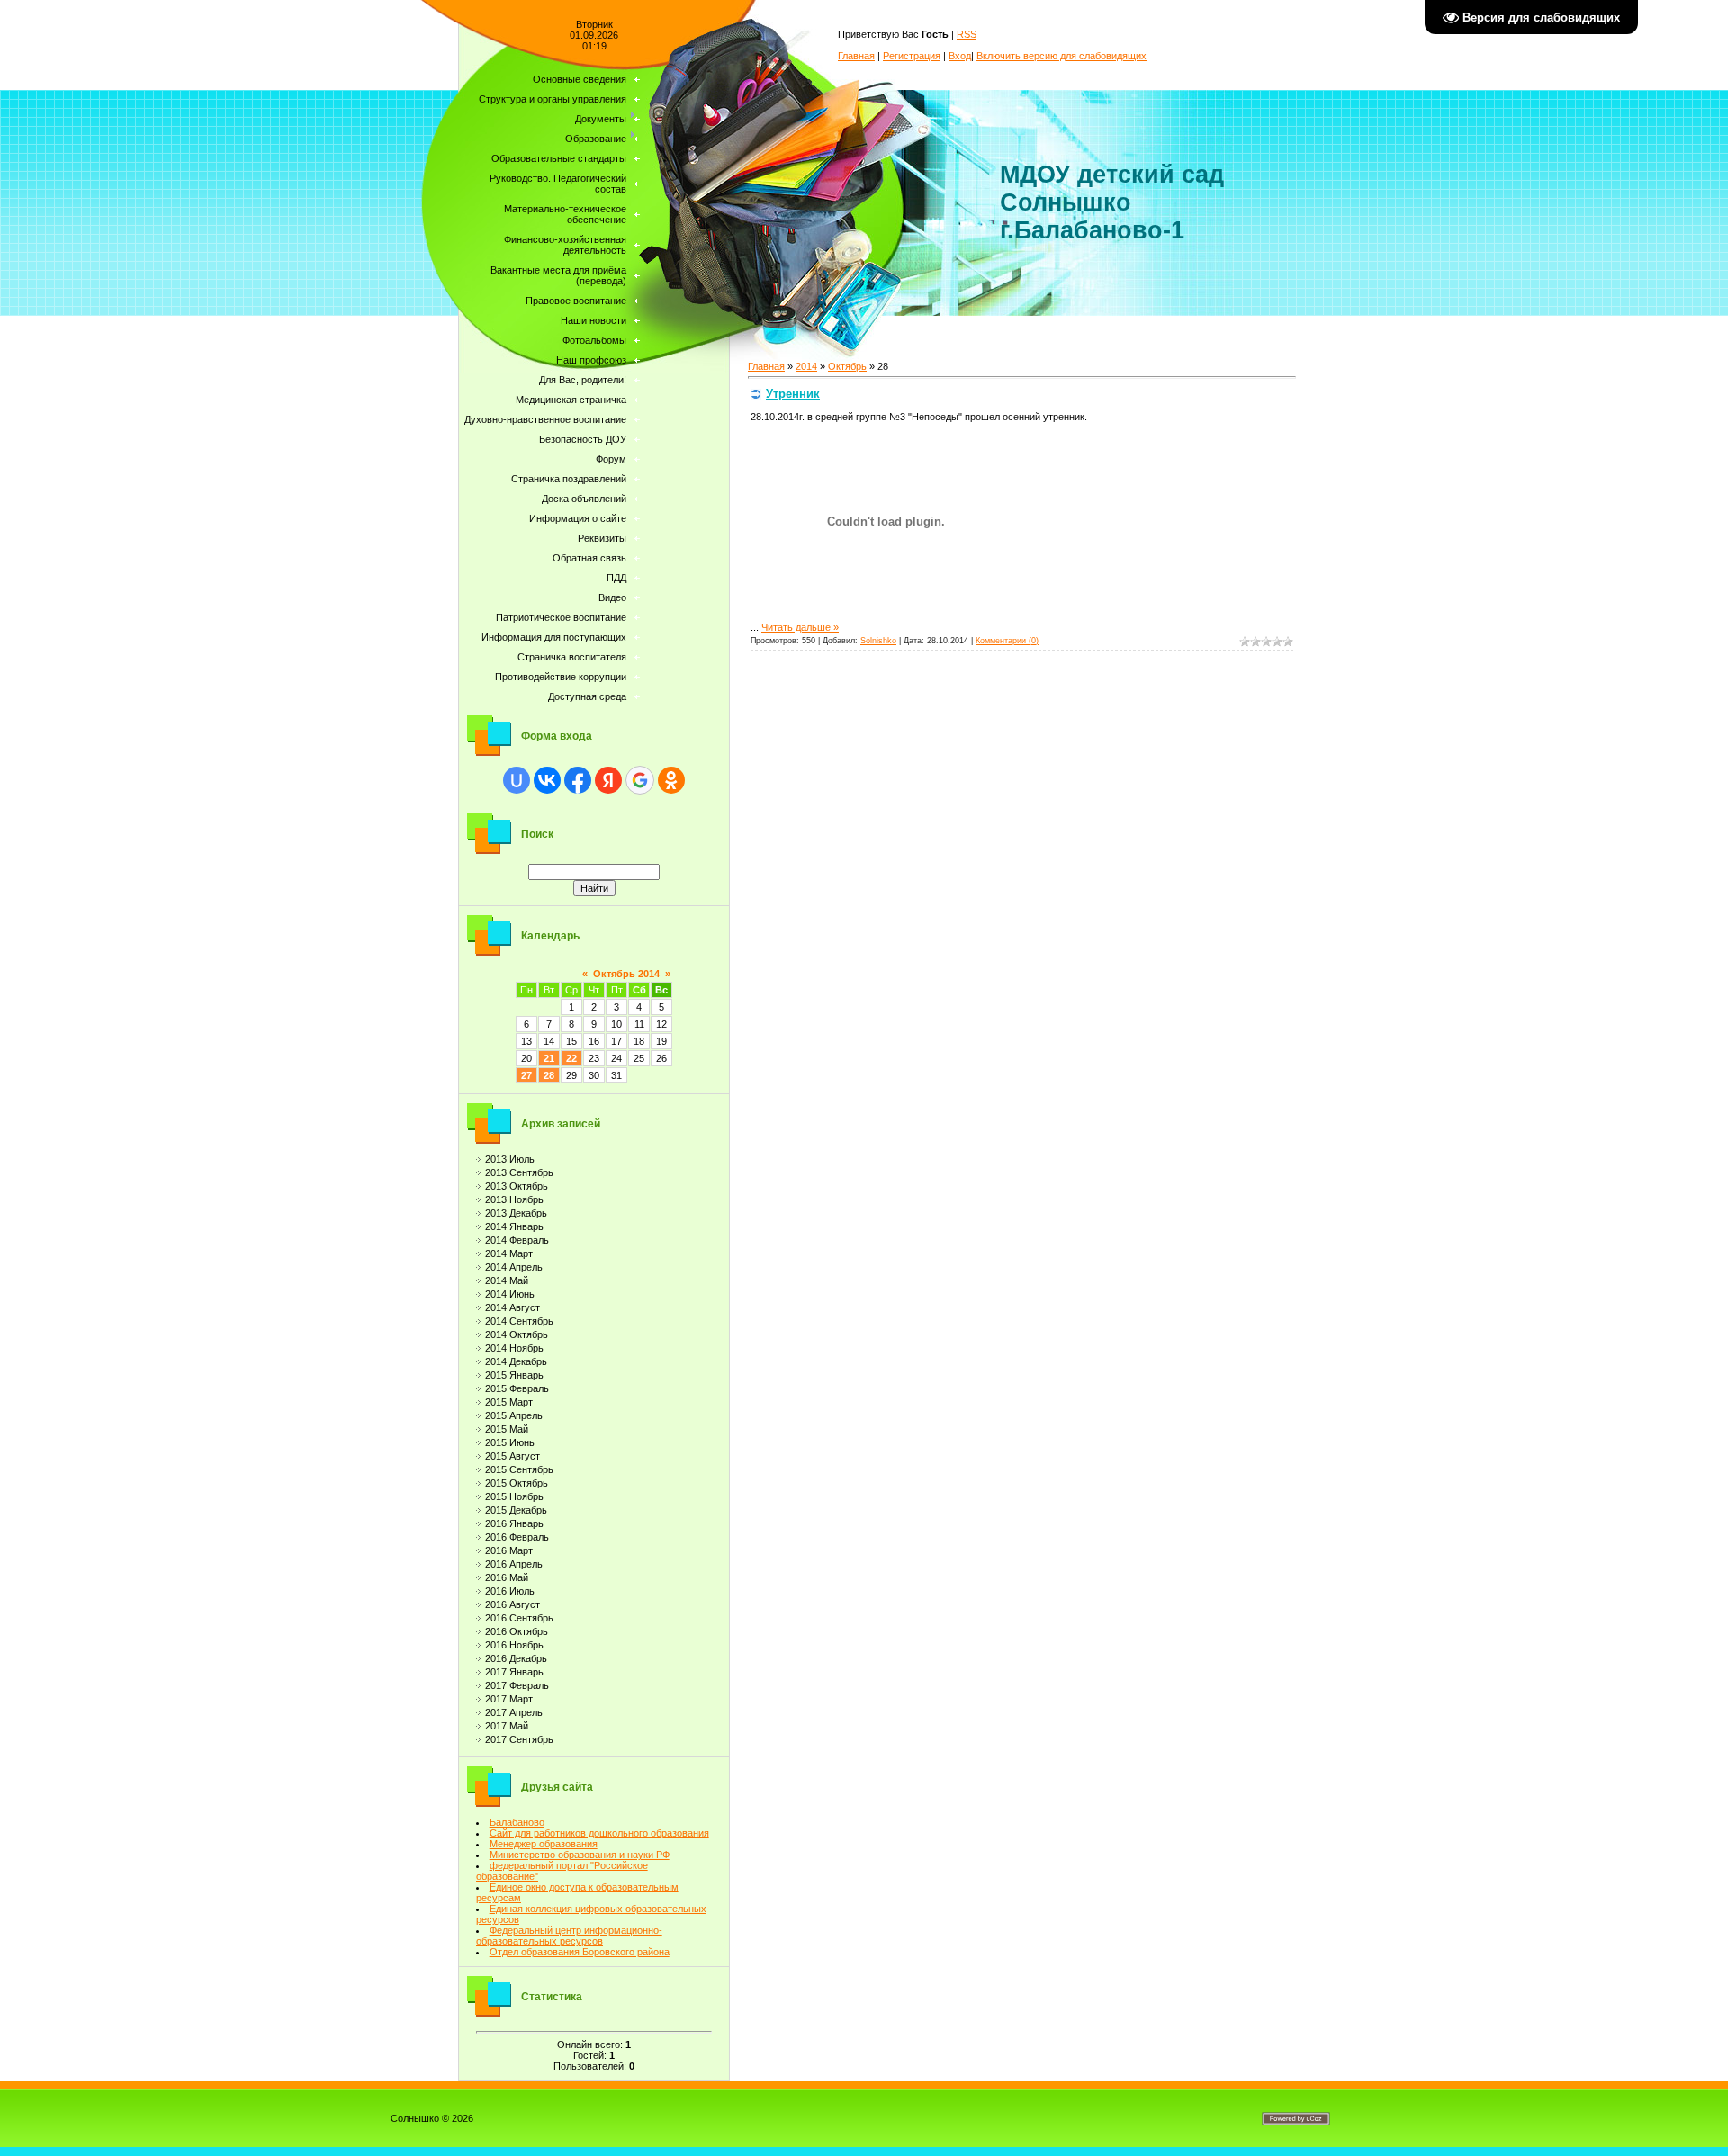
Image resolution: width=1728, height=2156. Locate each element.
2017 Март (509, 1699)
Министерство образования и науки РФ (580, 1855)
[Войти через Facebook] (578, 780)
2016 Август (513, 1604)
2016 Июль (510, 1591)
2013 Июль (510, 1159)
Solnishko (878, 641)
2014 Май (507, 1280)
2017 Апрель (514, 1712)
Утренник (793, 394)
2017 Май (507, 1726)
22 (571, 1058)
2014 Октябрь (517, 1334)
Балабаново (517, 1822)
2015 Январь (514, 1375)
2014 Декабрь (516, 1361)
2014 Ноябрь (514, 1348)
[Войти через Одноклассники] (671, 780)
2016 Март (509, 1550)
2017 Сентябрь (519, 1739)
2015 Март (509, 1402)
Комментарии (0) (1007, 641)
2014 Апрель (514, 1267)
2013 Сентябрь (519, 1172)
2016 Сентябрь (519, 1618)
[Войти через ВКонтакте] (547, 780)
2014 (806, 366)
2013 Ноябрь (514, 1199)
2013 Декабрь (516, 1213)
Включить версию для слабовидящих (1062, 56)
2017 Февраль (517, 1685)
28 (549, 1075)
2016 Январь (514, 1523)
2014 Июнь (510, 1294)
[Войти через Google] (640, 780)
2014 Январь (514, 1226)
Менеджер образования (544, 1844)
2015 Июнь (510, 1442)
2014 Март (509, 1253)
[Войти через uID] (517, 780)
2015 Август (513, 1456)
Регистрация (912, 56)
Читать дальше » (800, 627)
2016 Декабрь (516, 1658)
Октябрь (847, 366)
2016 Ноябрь (514, 1645)
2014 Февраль (517, 1240)
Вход (960, 56)
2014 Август (513, 1307)
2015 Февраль (517, 1388)
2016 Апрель (514, 1564)
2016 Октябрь (517, 1631)
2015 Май (507, 1429)
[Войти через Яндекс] (608, 780)
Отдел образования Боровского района (580, 1952)
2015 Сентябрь (519, 1469)
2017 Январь (514, 1672)
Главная (856, 56)
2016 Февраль (517, 1537)
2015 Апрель (514, 1415)
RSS (967, 34)
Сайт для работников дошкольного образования (599, 1833)
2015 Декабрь (516, 1510)
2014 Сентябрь (519, 1321)
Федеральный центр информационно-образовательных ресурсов (569, 1936)
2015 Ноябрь (514, 1496)
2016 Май (507, 1577)
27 (526, 1075)
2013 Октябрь (517, 1186)
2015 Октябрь (517, 1483)
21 (549, 1058)
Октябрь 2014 (626, 974)
